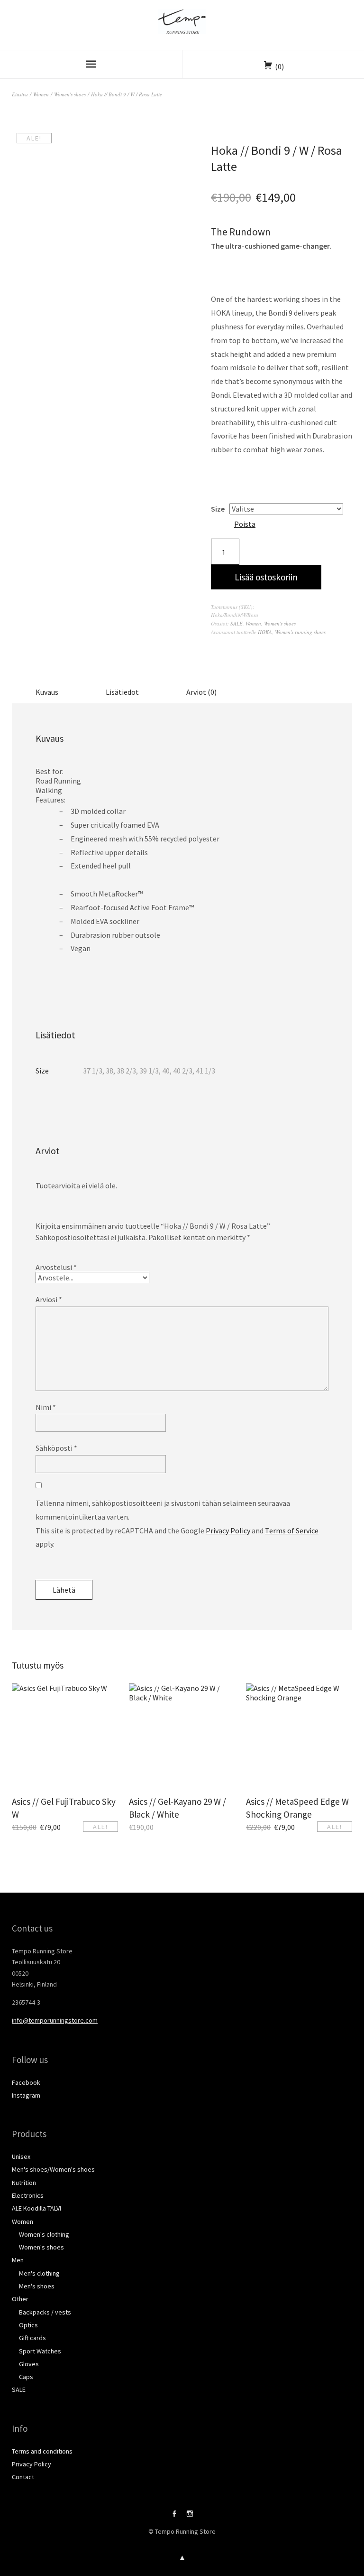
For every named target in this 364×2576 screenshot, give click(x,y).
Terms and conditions (42, 2451)
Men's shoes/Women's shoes (53, 2169)
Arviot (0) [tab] (201, 692)
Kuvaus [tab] (47, 692)
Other (20, 2299)
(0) (279, 66)
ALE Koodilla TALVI (36, 2208)
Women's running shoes (300, 632)
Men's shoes (37, 2286)
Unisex (21, 2156)
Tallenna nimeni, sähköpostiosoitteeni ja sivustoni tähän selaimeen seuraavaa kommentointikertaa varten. (163, 1510)
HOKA (265, 632)
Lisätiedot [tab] (122, 692)
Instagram (26, 2095)
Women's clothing (44, 2234)
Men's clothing (39, 2273)
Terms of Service (292, 1531)
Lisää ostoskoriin (266, 577)
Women (41, 94)
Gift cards (32, 2338)
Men (18, 2260)
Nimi (46, 1407)
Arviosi (49, 1299)
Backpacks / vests (45, 2312)
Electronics (28, 2195)
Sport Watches (40, 2351)
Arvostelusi (56, 1267)
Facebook (26, 2082)
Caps (26, 2377)
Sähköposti (56, 1448)
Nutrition (24, 2183)
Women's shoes (70, 94)
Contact (23, 2477)
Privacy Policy (228, 1531)
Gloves (29, 2364)
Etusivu (20, 94)
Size (218, 509)
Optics (28, 2325)
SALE (237, 623)
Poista (245, 524)
